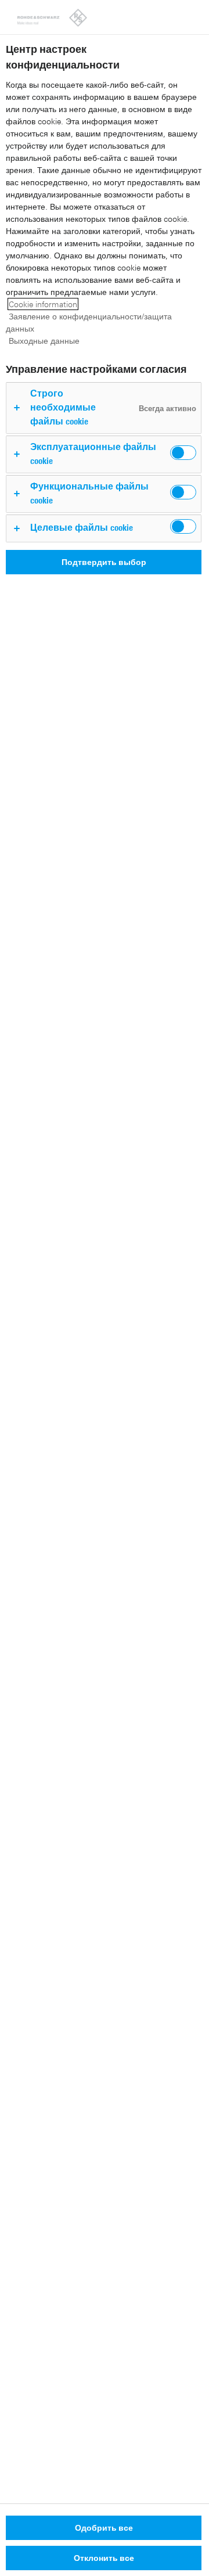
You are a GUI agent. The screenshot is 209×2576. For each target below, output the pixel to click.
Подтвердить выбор (104, 562)
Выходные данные (44, 341)
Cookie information (43, 304)
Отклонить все (104, 2558)
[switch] (183, 453)
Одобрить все (104, 2528)
